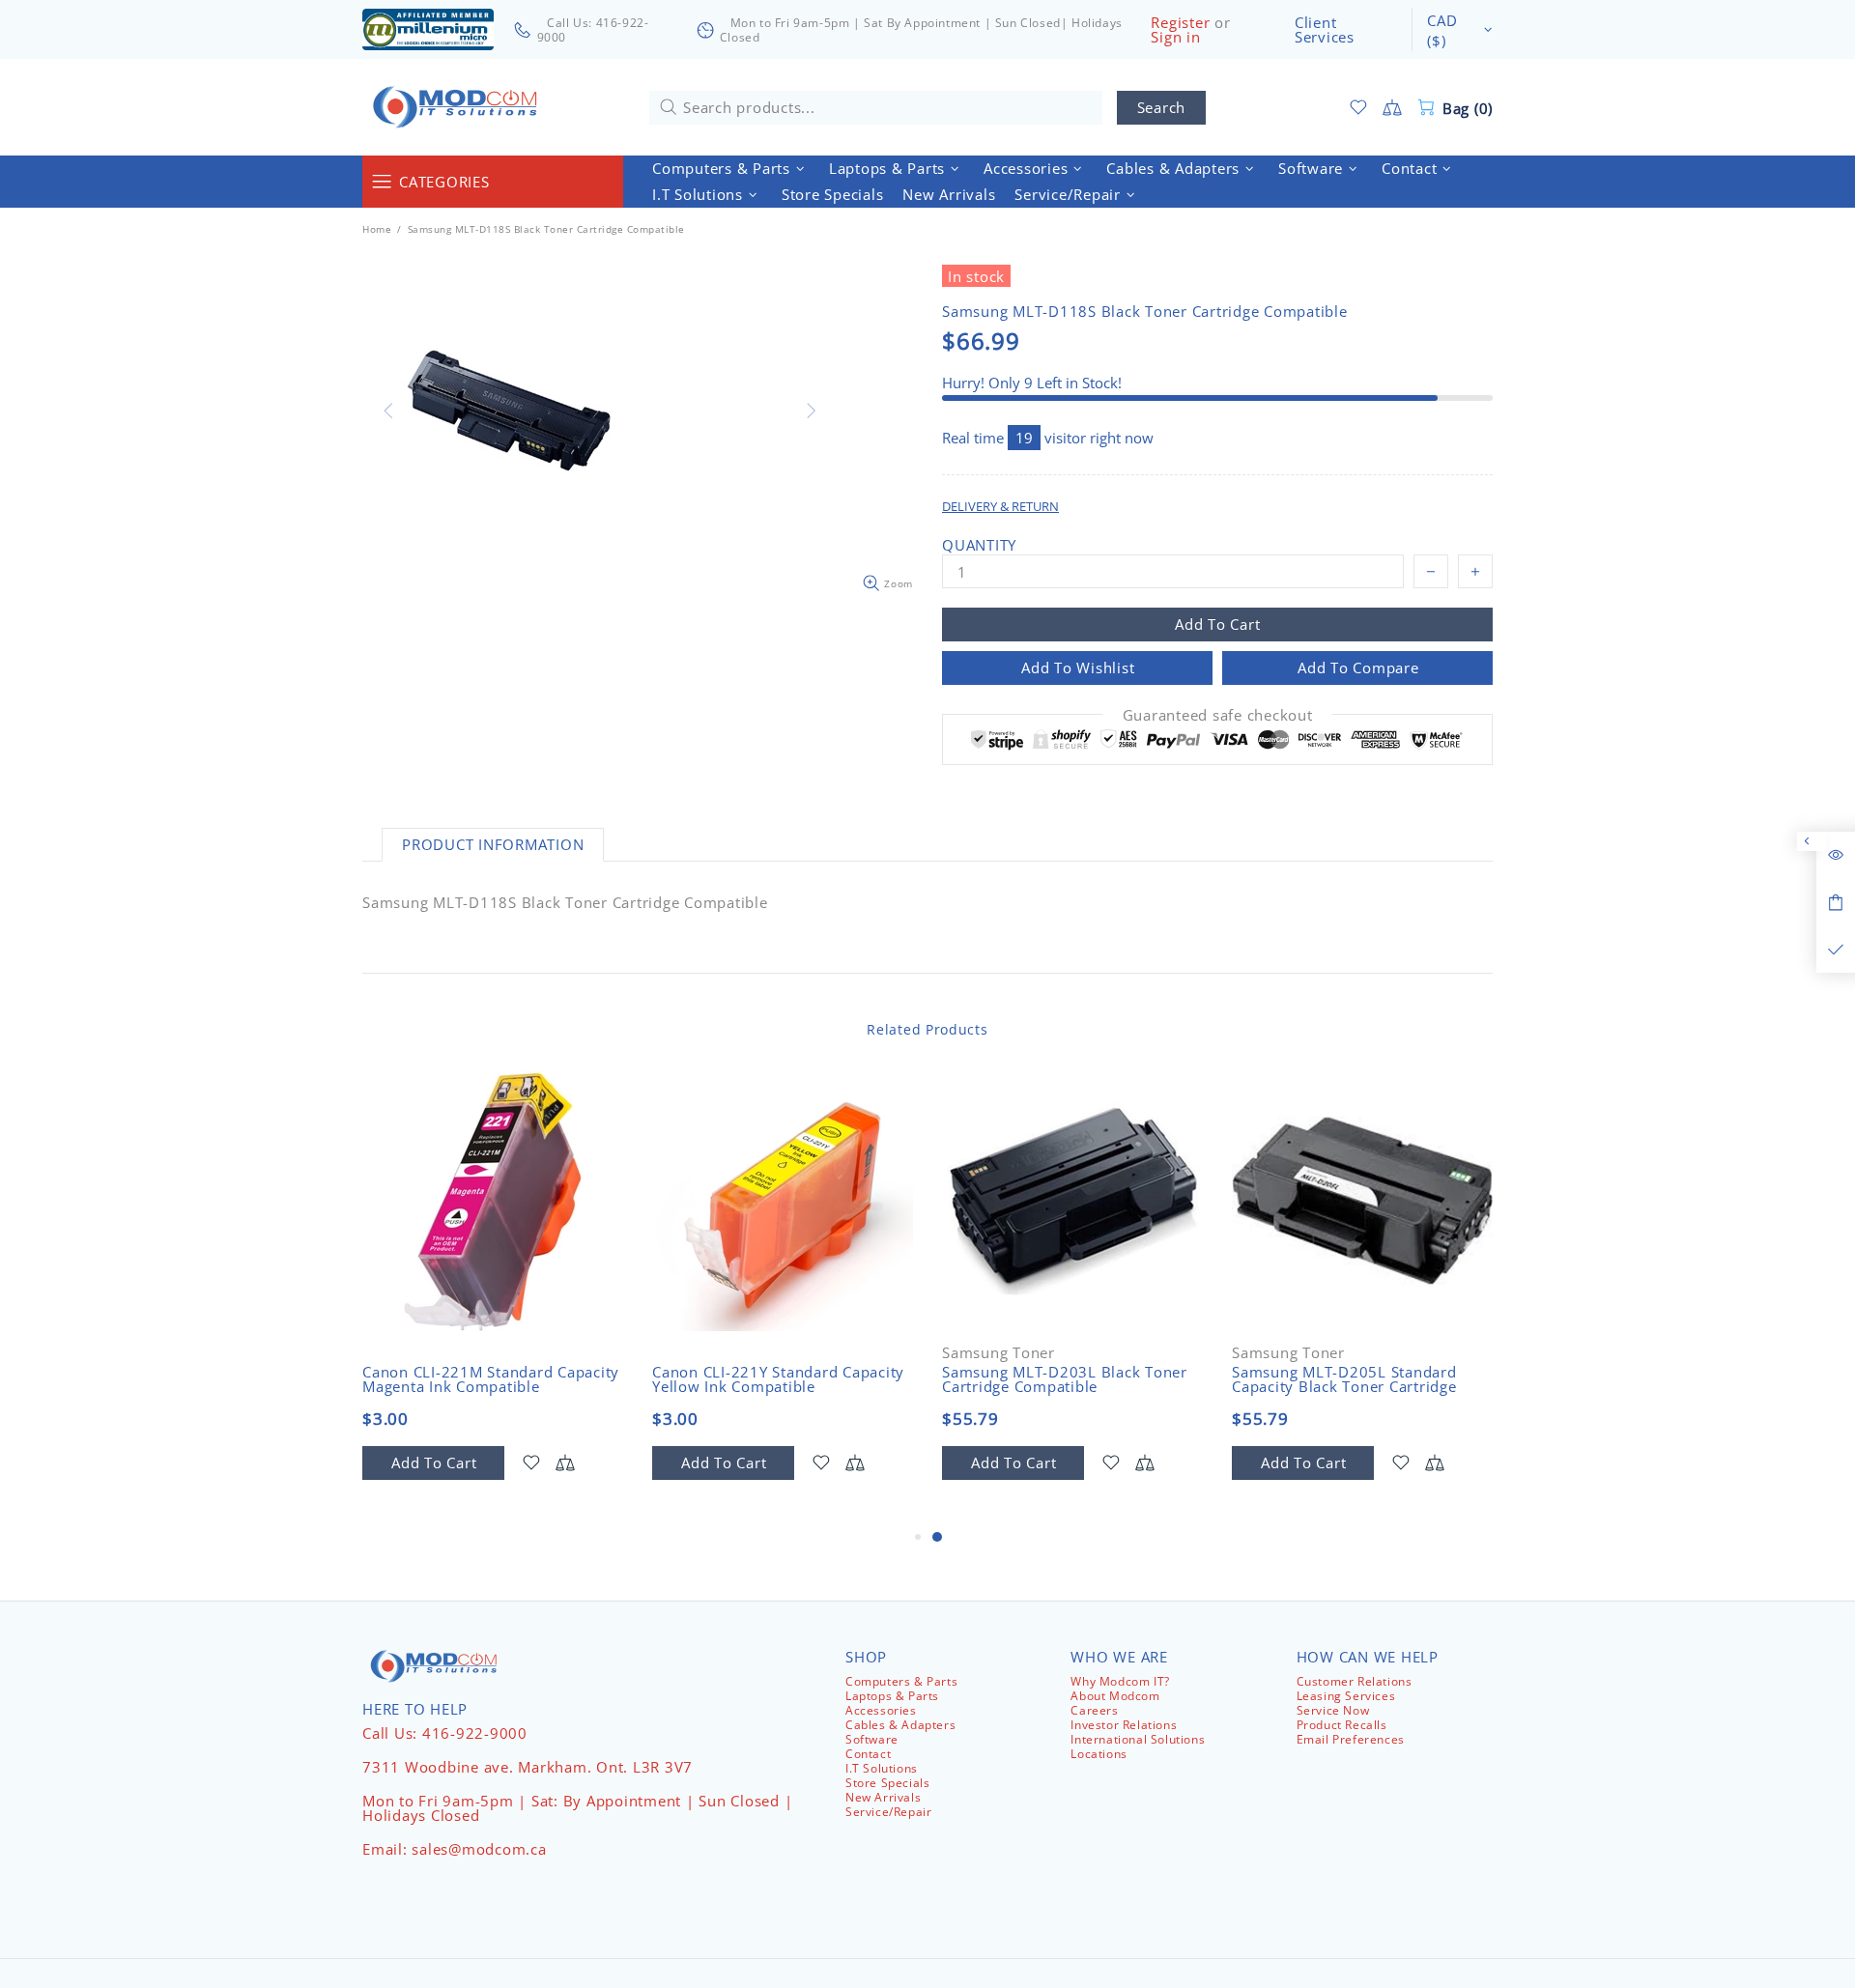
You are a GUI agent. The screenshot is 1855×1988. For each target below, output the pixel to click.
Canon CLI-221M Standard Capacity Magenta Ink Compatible (491, 1379)
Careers (1094, 1710)
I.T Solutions (882, 1768)
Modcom (459, 107)
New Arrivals (883, 1797)
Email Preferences (1351, 1739)
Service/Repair (888, 1812)
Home (377, 229)
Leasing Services (1346, 1696)
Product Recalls (1342, 1725)
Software (872, 1739)
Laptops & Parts (892, 1696)
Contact (868, 1754)
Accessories (881, 1710)
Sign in (1175, 37)
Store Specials (887, 1783)
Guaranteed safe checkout (1218, 715)
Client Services (1325, 30)
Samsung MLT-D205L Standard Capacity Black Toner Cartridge (1344, 1379)
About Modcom (1115, 1696)
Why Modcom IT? (1120, 1681)
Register (1180, 23)
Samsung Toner (999, 1353)
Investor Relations (1124, 1725)
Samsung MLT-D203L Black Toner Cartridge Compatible (1065, 1379)
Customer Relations (1355, 1681)
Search (1162, 107)
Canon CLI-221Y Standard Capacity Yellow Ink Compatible (778, 1379)
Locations (1099, 1754)
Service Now (1333, 1710)
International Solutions (1138, 1739)
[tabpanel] (1072, 1298)
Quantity (979, 545)
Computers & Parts (901, 1681)
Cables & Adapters (900, 1725)
